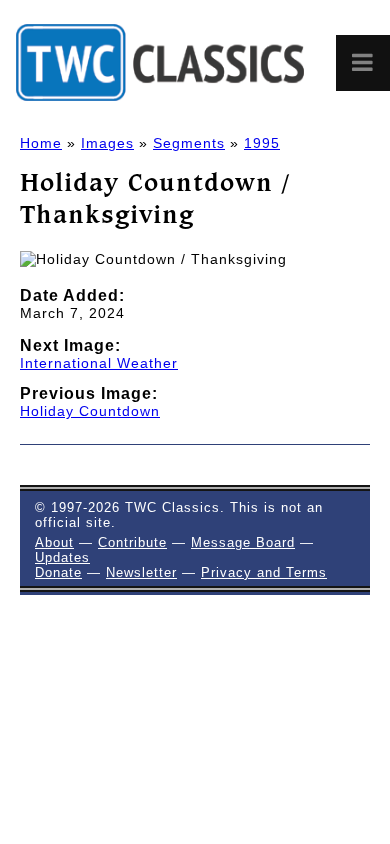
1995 (262, 143)
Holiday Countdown (90, 411)
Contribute (132, 542)
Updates (62, 557)
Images (107, 143)
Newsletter (141, 572)
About (54, 542)
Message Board (243, 542)
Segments (189, 143)
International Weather (99, 363)
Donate (58, 572)
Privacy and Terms (264, 572)
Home (41, 143)
